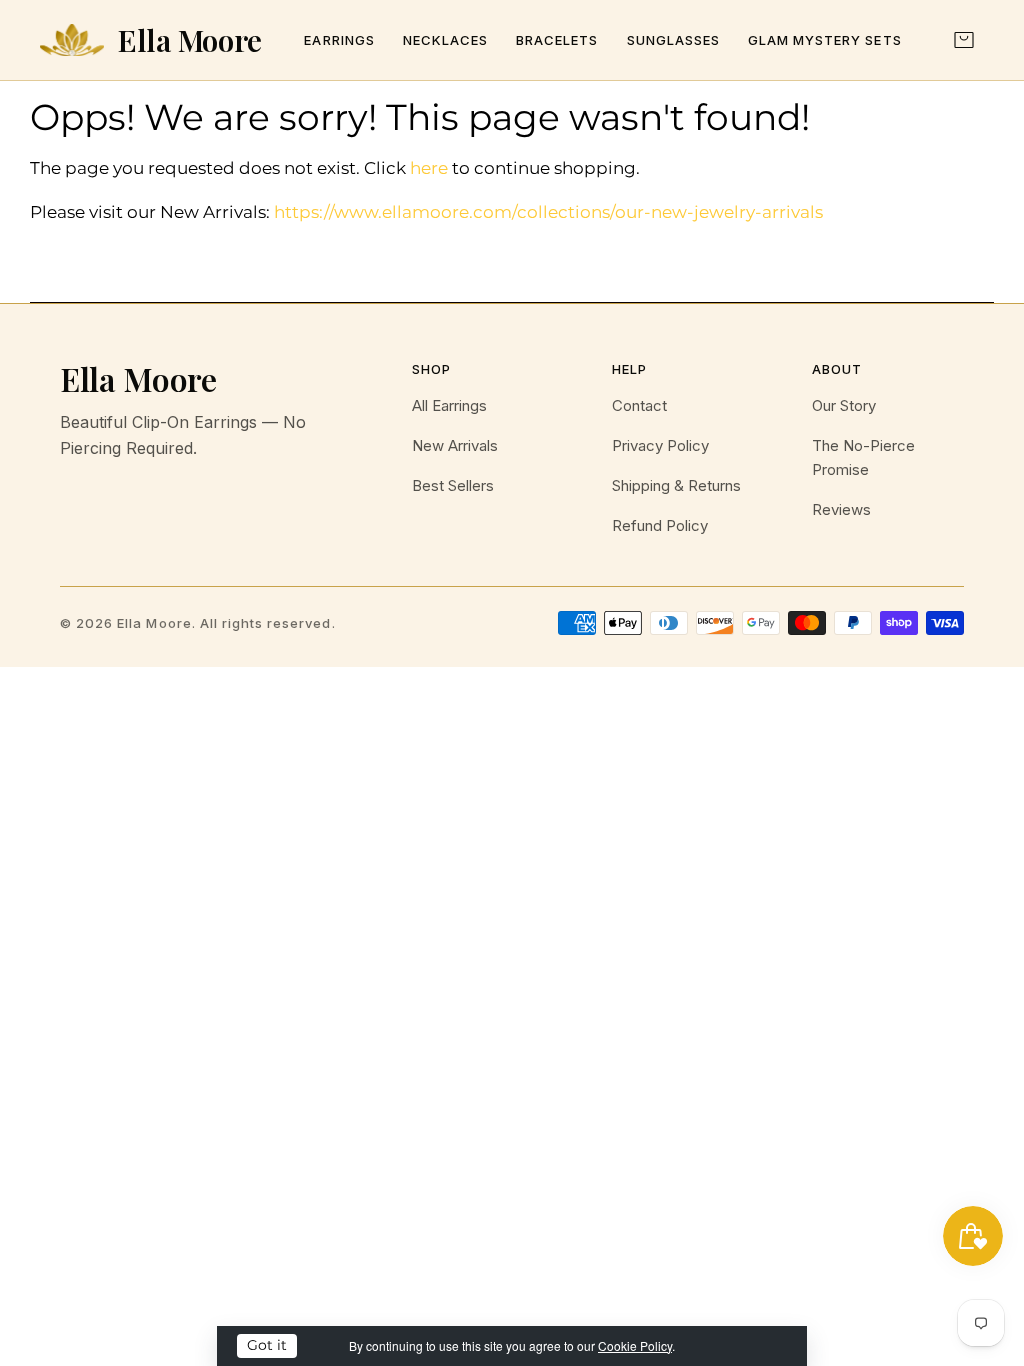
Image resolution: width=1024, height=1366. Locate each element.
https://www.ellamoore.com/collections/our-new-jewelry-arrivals (548, 212)
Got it (267, 1345)
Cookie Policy (635, 1345)
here (429, 168)
